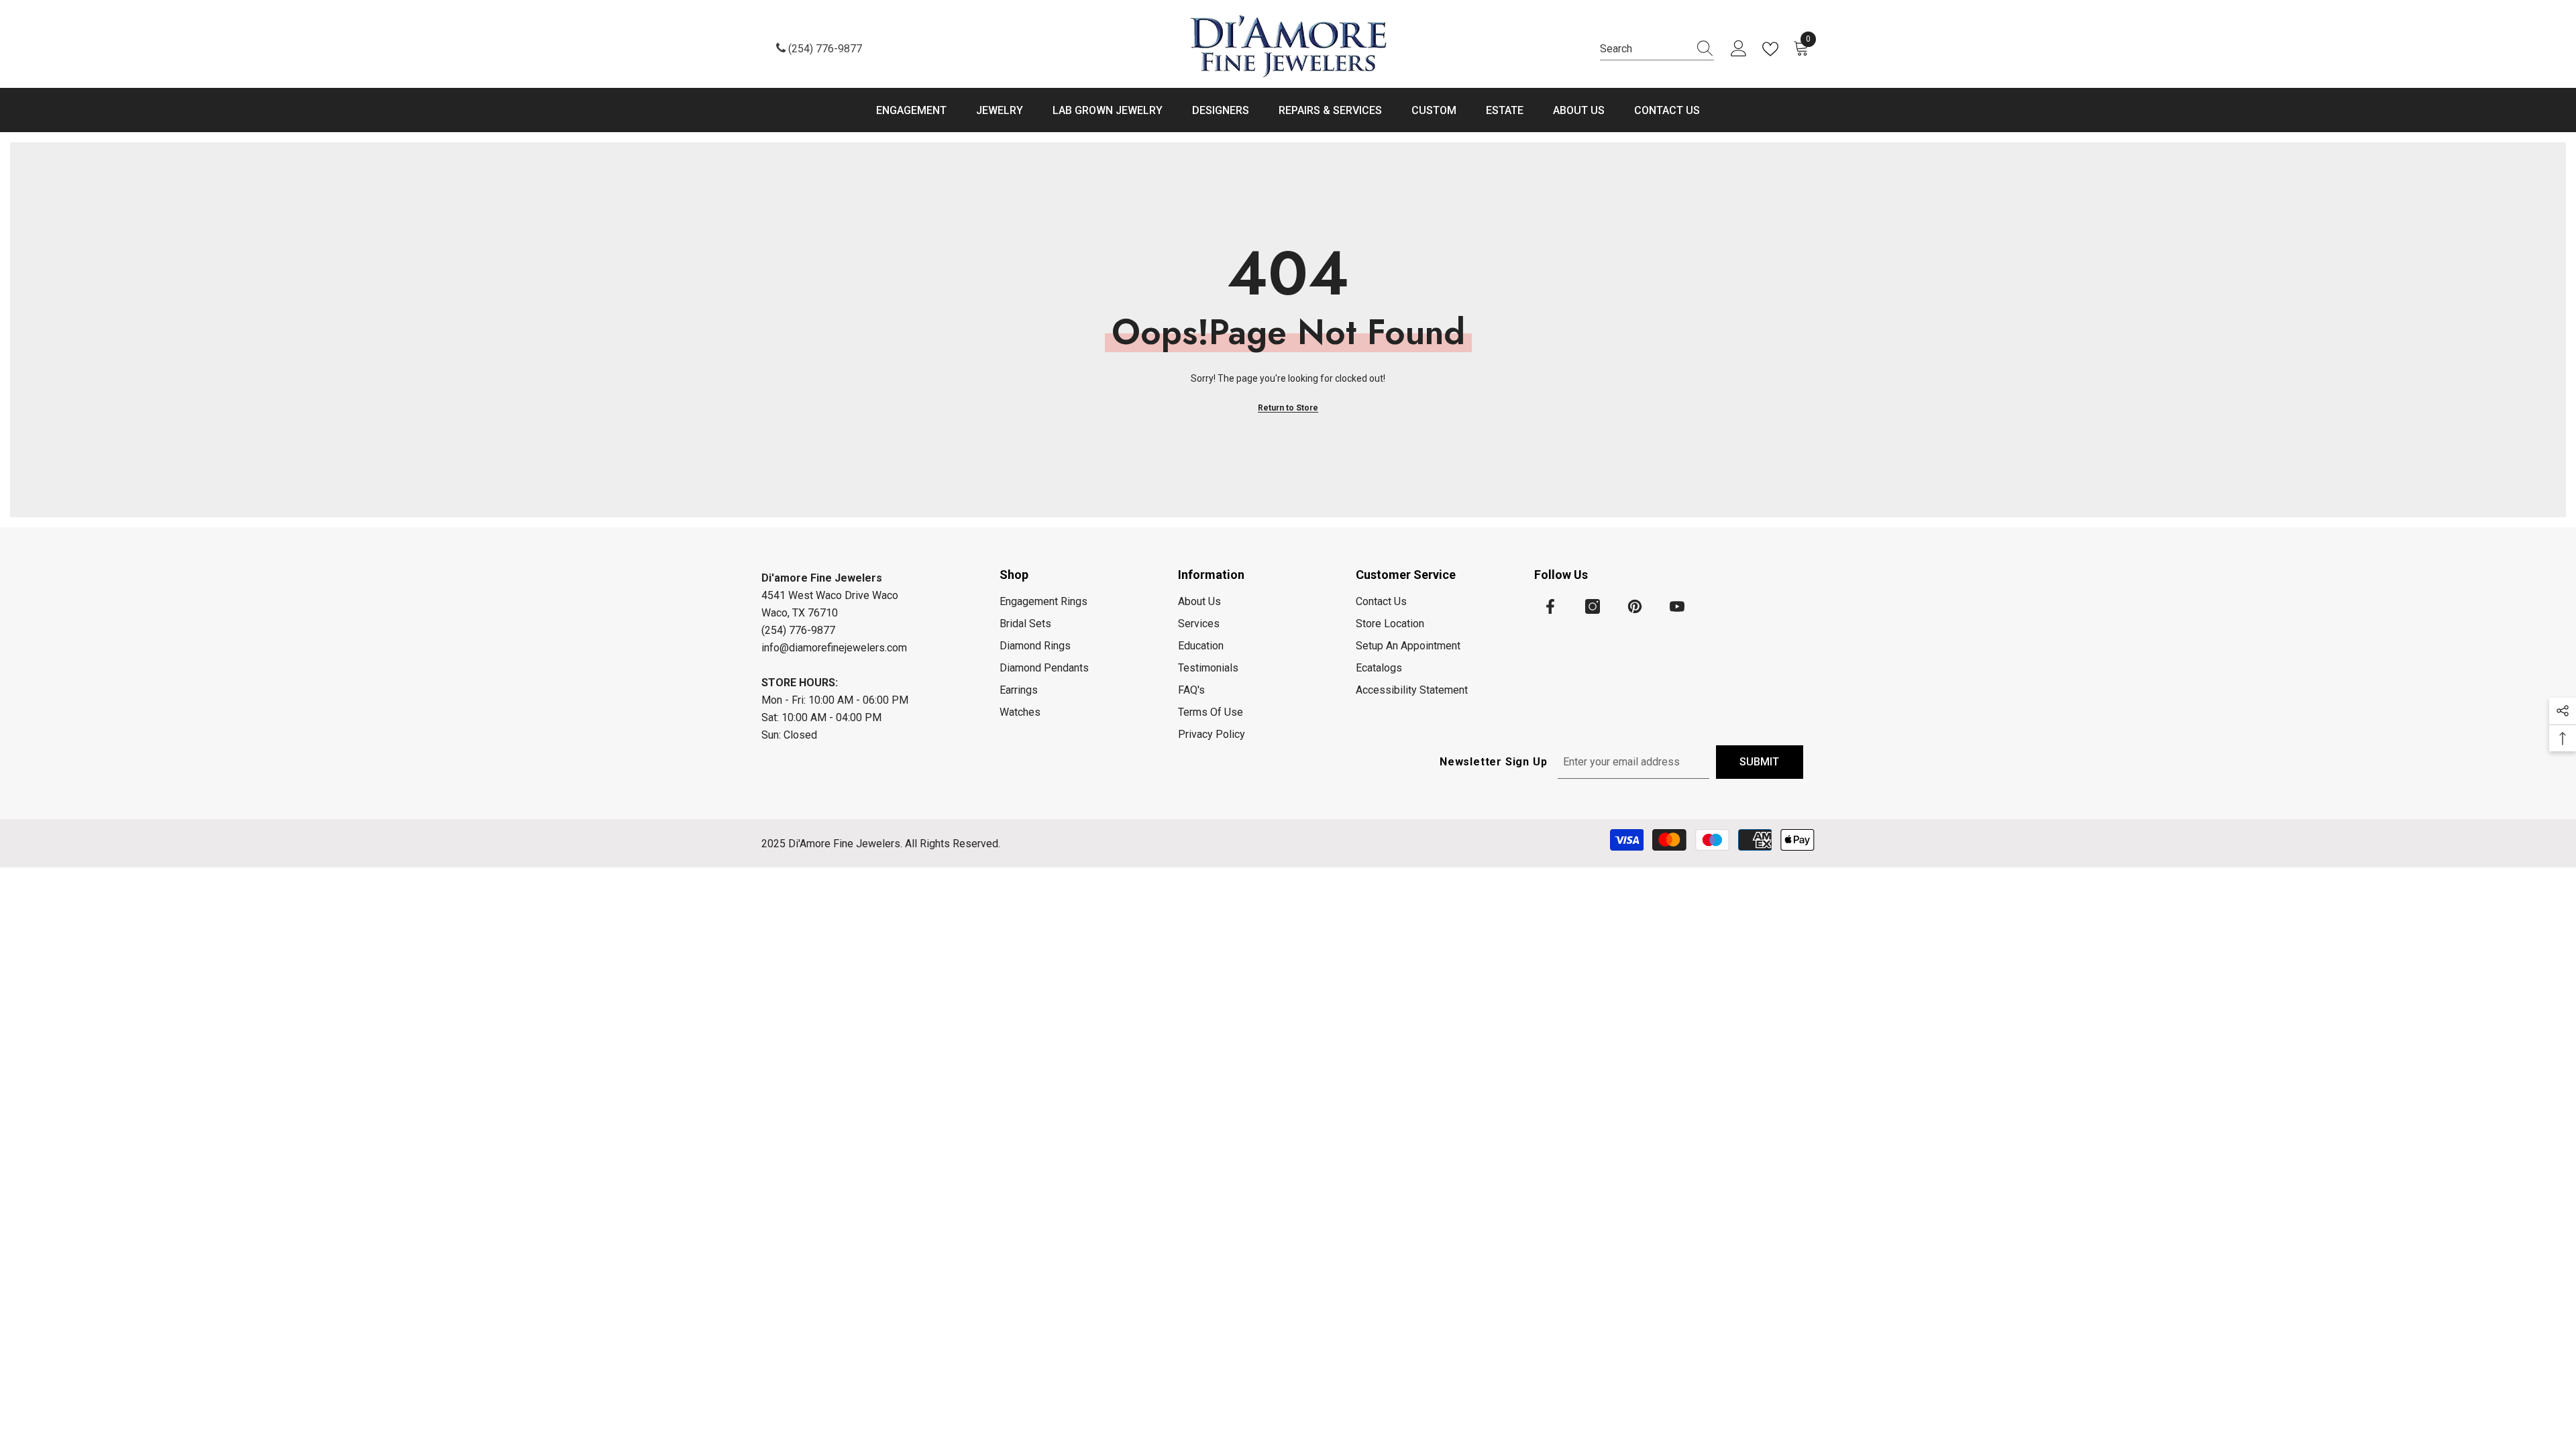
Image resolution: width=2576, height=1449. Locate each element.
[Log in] (1739, 49)
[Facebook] (1550, 606)
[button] (2563, 711)
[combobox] (1644, 49)
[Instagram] (1593, 606)
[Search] (1657, 49)
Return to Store (1288, 408)
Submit (1759, 762)
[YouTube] (1677, 606)
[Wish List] (1773, 49)
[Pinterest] (1635, 606)
